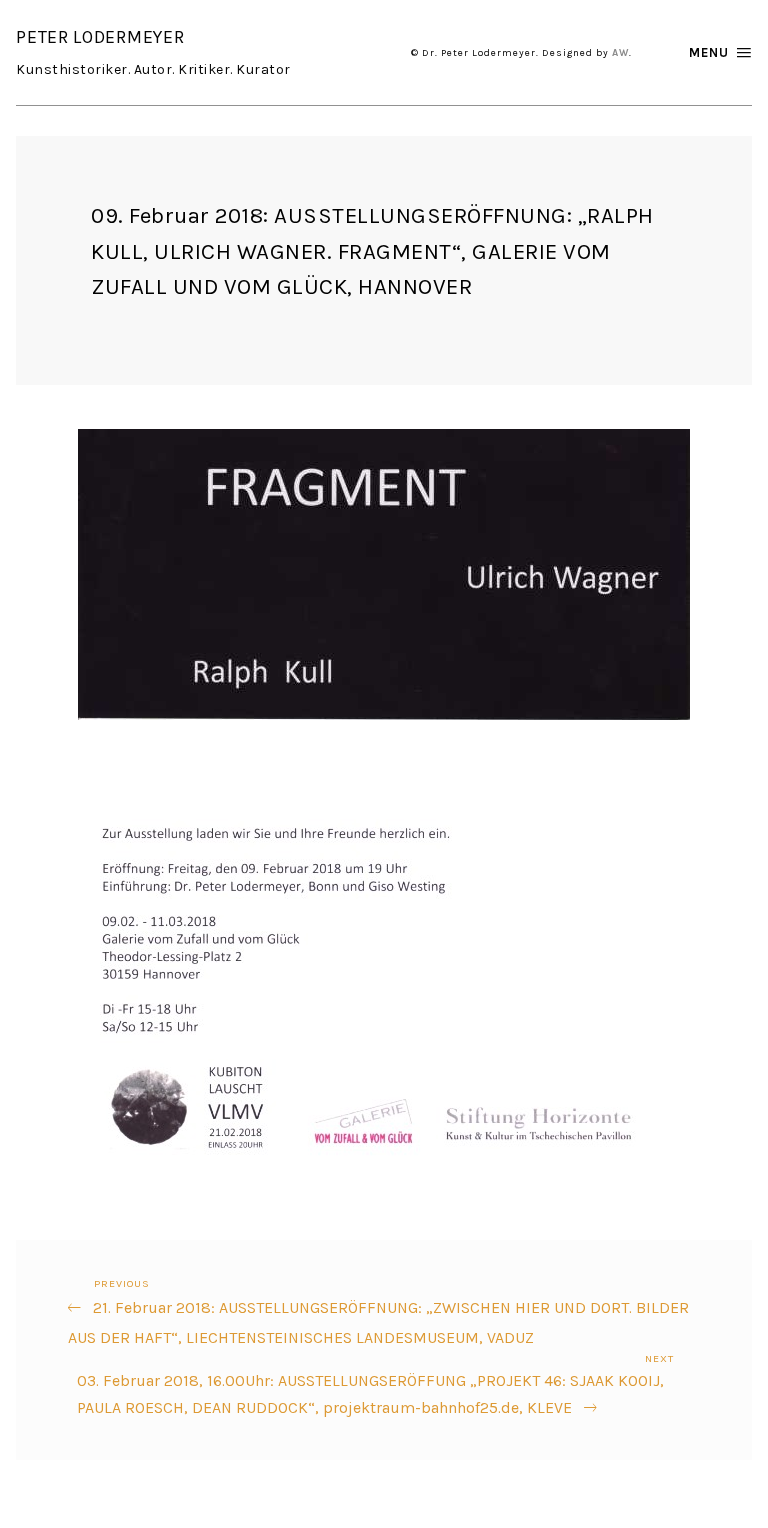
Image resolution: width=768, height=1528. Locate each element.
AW (620, 53)
